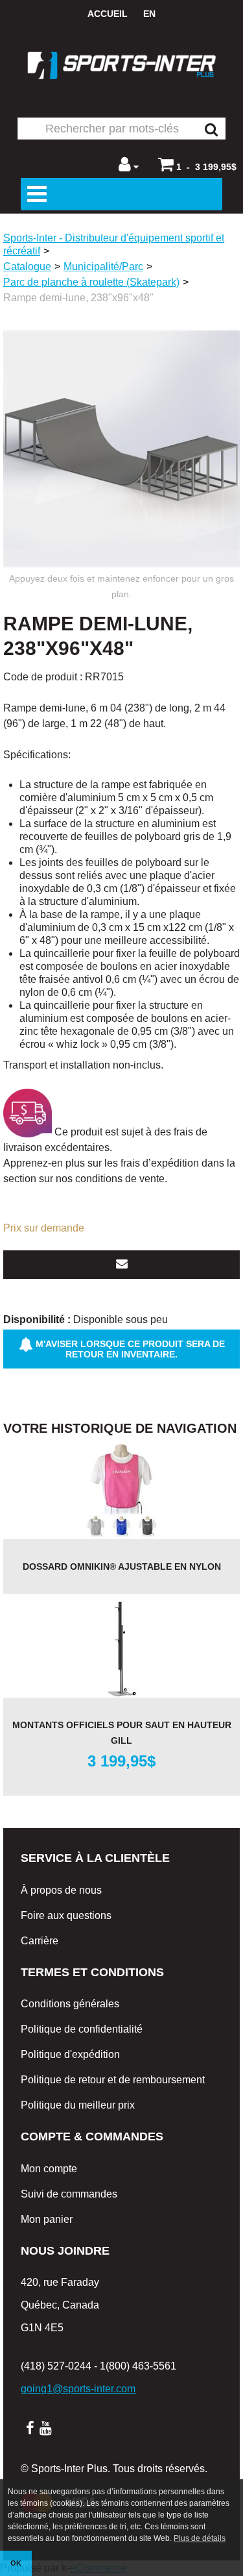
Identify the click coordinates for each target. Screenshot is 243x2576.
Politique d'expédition (70, 2054)
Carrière (40, 1941)
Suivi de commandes (69, 2194)
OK (16, 2563)
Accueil (108, 14)
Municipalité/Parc (103, 266)
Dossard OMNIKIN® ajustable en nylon (122, 1567)
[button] (197, 164)
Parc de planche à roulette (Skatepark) (91, 282)
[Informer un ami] (121, 1265)
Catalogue (27, 266)
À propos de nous (61, 1890)
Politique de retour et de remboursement (113, 2080)
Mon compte (49, 2169)
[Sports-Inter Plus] (122, 65)
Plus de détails (200, 2538)
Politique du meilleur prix (78, 2105)
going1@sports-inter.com (78, 2389)
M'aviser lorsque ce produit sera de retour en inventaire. (129, 1349)
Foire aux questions (66, 1915)
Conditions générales (70, 2004)
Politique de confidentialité (82, 2029)
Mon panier (47, 2219)
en (149, 14)
